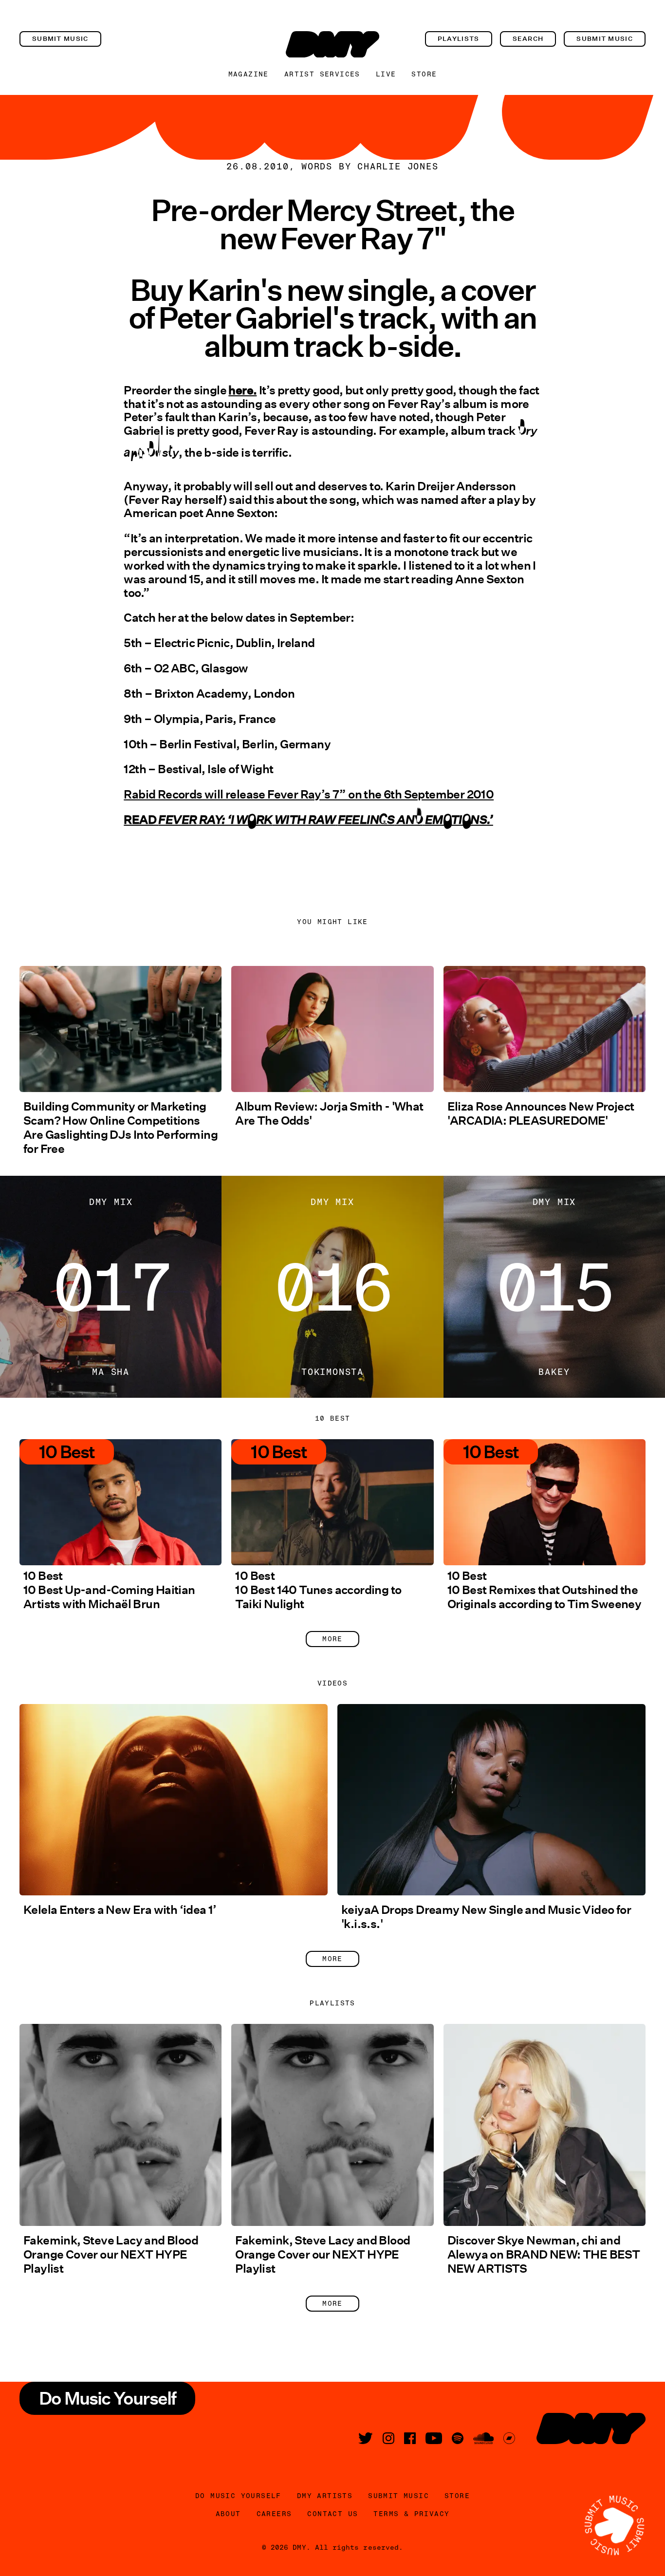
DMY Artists (325, 2496)
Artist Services (322, 74)
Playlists (459, 39)
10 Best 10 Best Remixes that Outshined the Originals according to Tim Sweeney (545, 1590)
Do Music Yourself (238, 2496)
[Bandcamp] (509, 2438)
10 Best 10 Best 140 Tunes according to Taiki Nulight (318, 1590)
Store (424, 74)
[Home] (332, 44)
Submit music (60, 39)
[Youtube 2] (434, 2438)
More (332, 1639)
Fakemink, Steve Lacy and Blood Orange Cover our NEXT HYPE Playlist (111, 2254)
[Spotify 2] (458, 2438)
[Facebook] (410, 2438)
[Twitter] (366, 2438)
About (228, 2514)
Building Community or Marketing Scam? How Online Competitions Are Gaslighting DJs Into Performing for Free (120, 1128)
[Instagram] (388, 2438)
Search (528, 39)
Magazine (249, 74)
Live (386, 74)
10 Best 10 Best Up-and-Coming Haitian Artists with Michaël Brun (109, 1590)
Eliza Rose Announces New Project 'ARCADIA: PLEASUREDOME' (541, 1113)
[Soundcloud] (483, 2438)
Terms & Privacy (411, 2514)
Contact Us (332, 2514)
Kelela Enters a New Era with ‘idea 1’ (120, 1910)
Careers (274, 2514)
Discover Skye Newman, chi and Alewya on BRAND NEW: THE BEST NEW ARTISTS (544, 2254)
